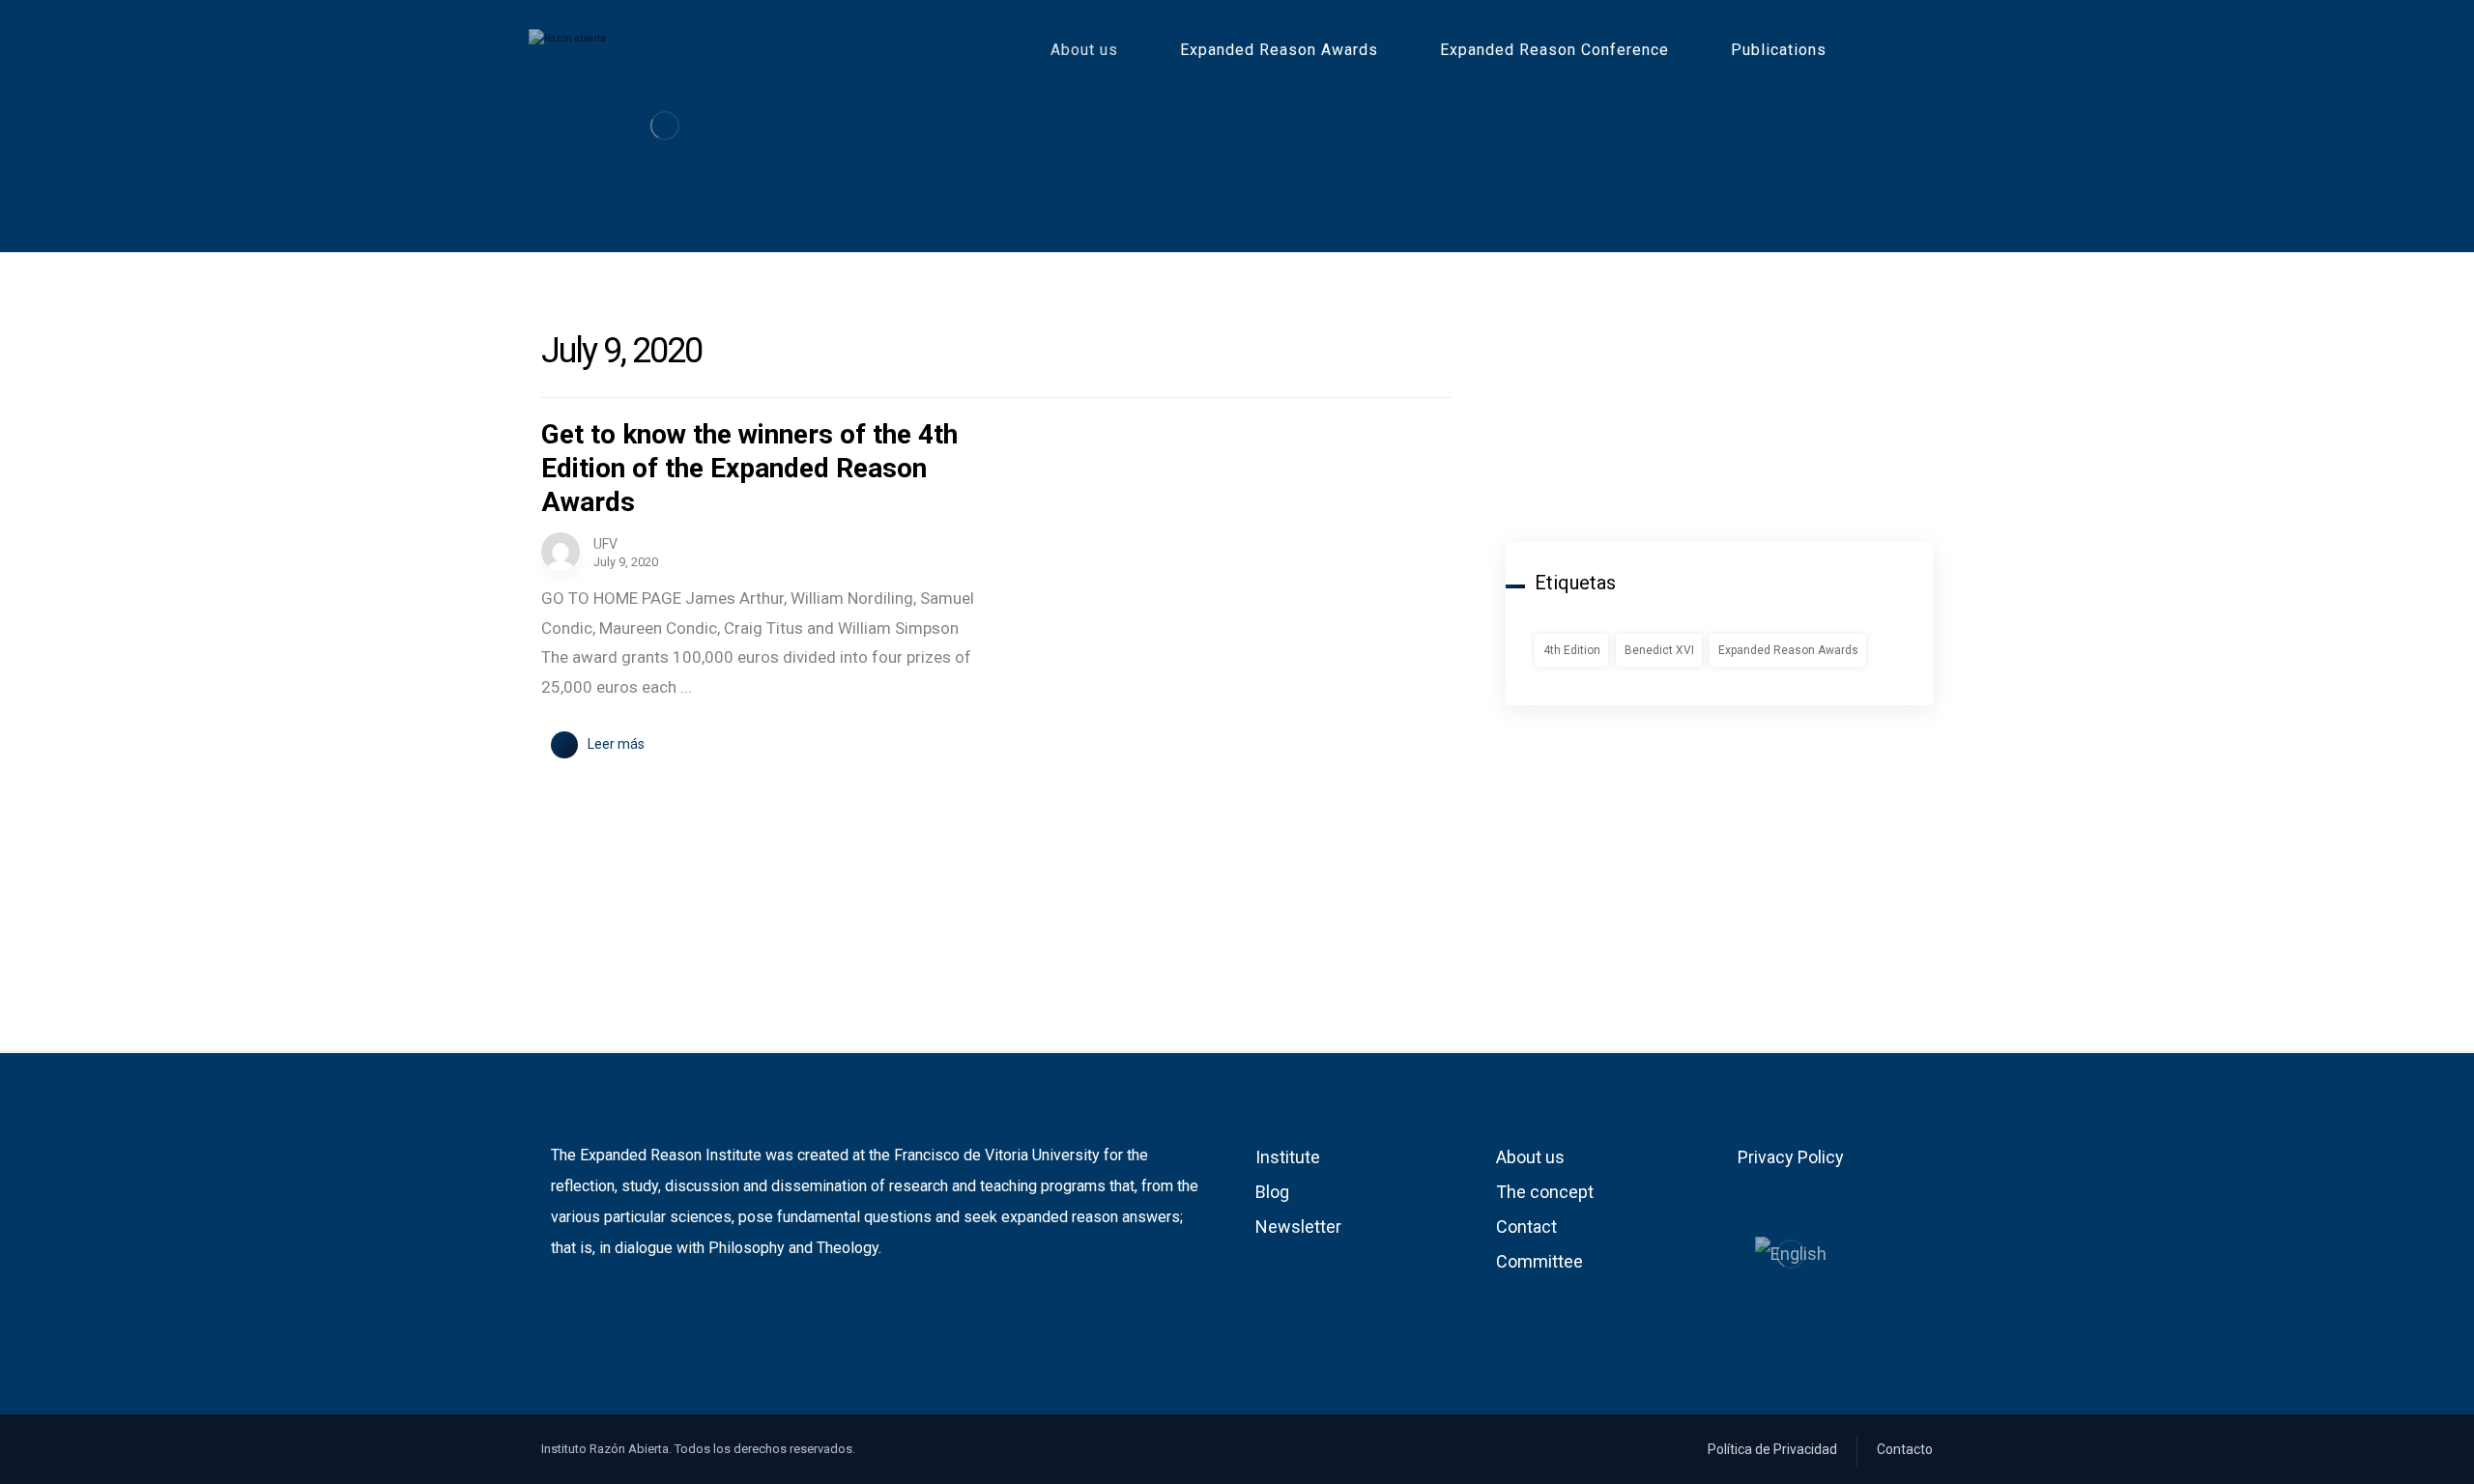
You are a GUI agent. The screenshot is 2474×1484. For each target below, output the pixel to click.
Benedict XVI (1659, 650)
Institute (1288, 1157)
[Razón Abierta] (664, 125)
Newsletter (1298, 1227)
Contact (1526, 1227)
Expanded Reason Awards (1788, 650)
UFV (605, 544)
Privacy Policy (1791, 1157)
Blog (1272, 1192)
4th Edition (1572, 650)
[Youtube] (595, 1310)
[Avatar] (561, 552)
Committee (1539, 1261)
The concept (1545, 1192)
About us (1530, 1157)
